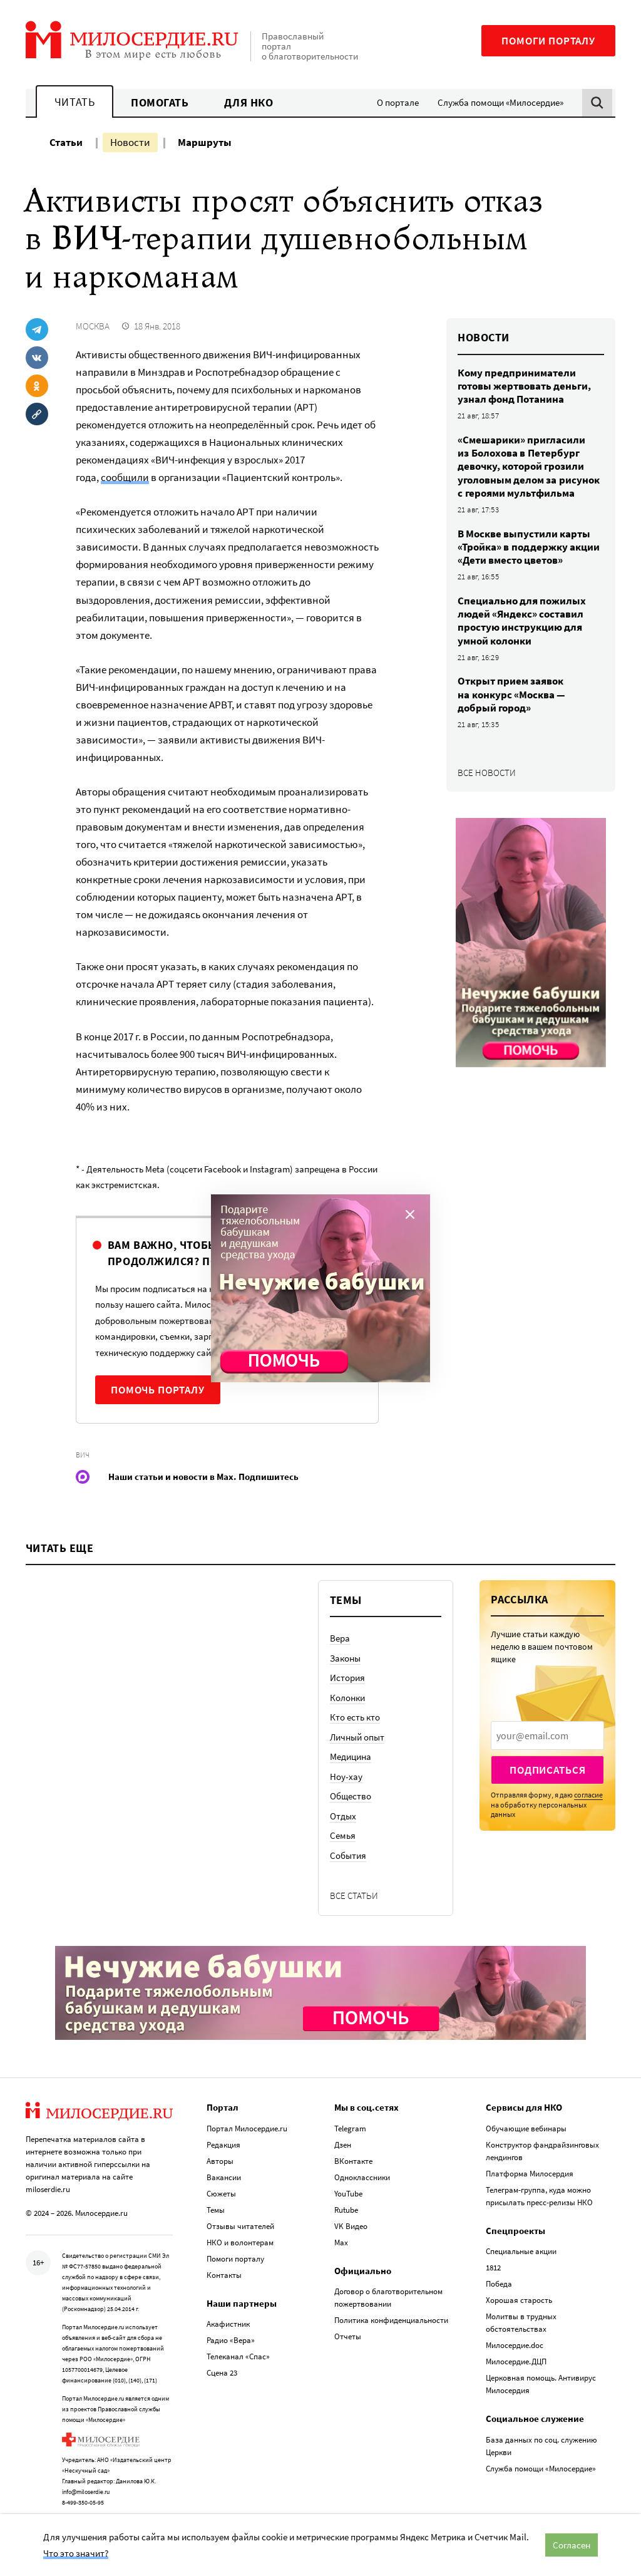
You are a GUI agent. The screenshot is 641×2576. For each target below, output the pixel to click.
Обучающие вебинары (526, 2129)
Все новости (487, 773)
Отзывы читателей (240, 2226)
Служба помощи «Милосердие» (500, 102)
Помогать (160, 102)
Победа (499, 2284)
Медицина (351, 1756)
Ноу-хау (346, 1777)
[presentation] (547, 1735)
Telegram (350, 2129)
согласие (588, 1795)
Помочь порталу (158, 1390)
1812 (493, 2268)
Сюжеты (221, 2194)
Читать (74, 102)
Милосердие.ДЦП (516, 2361)
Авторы (220, 2161)
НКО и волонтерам (240, 2242)
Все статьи (354, 1896)
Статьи (66, 142)
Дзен (343, 2145)
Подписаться (547, 1770)
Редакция (223, 2145)
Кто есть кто (355, 1717)
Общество (351, 1796)
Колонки (347, 1698)
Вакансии (224, 2177)
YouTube (348, 2194)
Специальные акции (521, 2251)
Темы (216, 2210)
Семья (343, 1835)
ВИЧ (83, 1455)
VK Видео (351, 2226)
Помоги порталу (548, 41)
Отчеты (348, 2336)
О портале (398, 102)
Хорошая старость (519, 2300)
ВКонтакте (353, 2161)
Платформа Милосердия (530, 2174)
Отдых (343, 1816)
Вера (340, 1638)
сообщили (125, 477)
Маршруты (205, 142)
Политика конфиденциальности (391, 2320)
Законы (345, 1658)
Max (341, 2242)
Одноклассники (362, 2177)
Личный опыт (357, 1737)
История (347, 1678)
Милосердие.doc (515, 2345)
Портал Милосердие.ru (247, 2129)
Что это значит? (76, 2553)
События (348, 1855)
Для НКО (249, 102)
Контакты (224, 2275)
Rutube (346, 2210)
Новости (130, 142)
